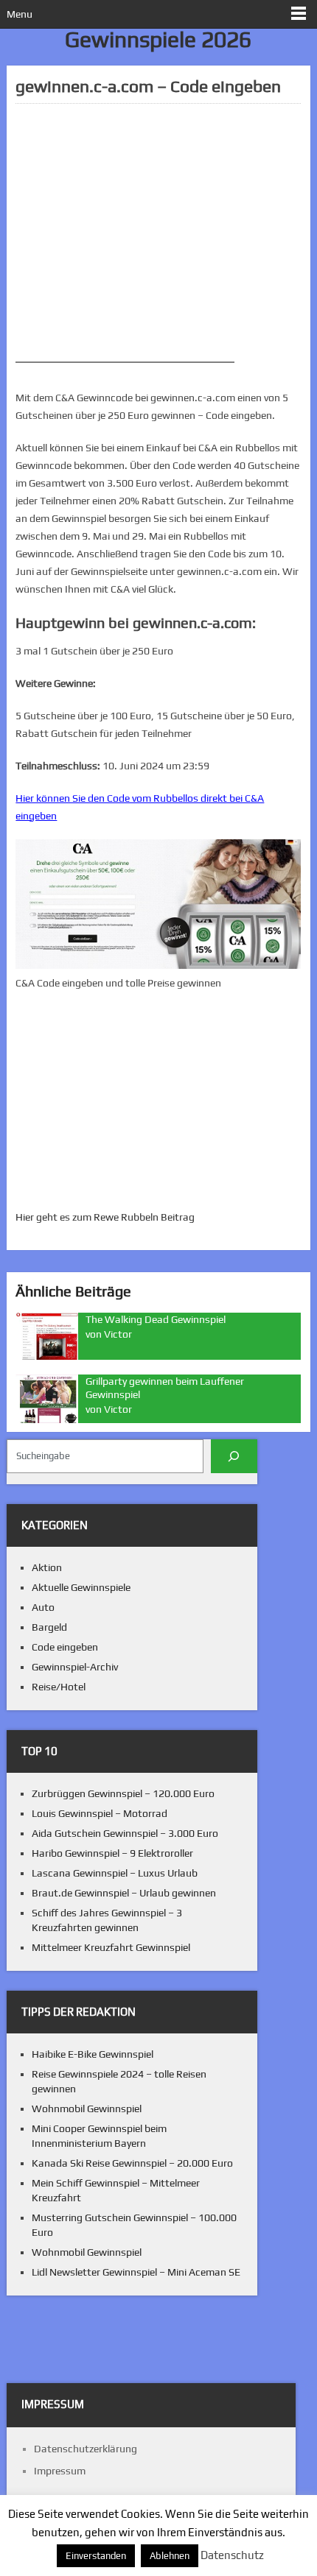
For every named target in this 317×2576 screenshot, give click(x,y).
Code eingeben (65, 1647)
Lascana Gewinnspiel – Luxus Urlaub (115, 1873)
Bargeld (49, 1627)
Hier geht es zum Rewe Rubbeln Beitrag (105, 1217)
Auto (43, 1607)
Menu (20, 14)
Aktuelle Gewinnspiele (81, 1587)
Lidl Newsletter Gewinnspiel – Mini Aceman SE (136, 2272)
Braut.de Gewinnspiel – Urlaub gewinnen (124, 1893)
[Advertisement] (158, 233)
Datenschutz (232, 2555)
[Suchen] (234, 1456)
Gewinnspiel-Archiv (75, 1667)
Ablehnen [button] (170, 2556)
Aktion (47, 1567)
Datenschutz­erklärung (86, 2449)
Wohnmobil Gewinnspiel (87, 2109)
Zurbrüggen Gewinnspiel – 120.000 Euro (123, 1793)
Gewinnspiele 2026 (158, 39)
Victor (118, 1334)
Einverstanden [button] (96, 2556)
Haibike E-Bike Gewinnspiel (93, 2054)
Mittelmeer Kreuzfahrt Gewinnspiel (111, 1947)
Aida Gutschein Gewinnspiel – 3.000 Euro (125, 1833)
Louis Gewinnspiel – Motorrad (100, 1813)
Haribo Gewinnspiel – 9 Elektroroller (112, 1853)
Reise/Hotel (59, 1687)
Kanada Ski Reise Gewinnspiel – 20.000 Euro (132, 2163)
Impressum (60, 2471)
